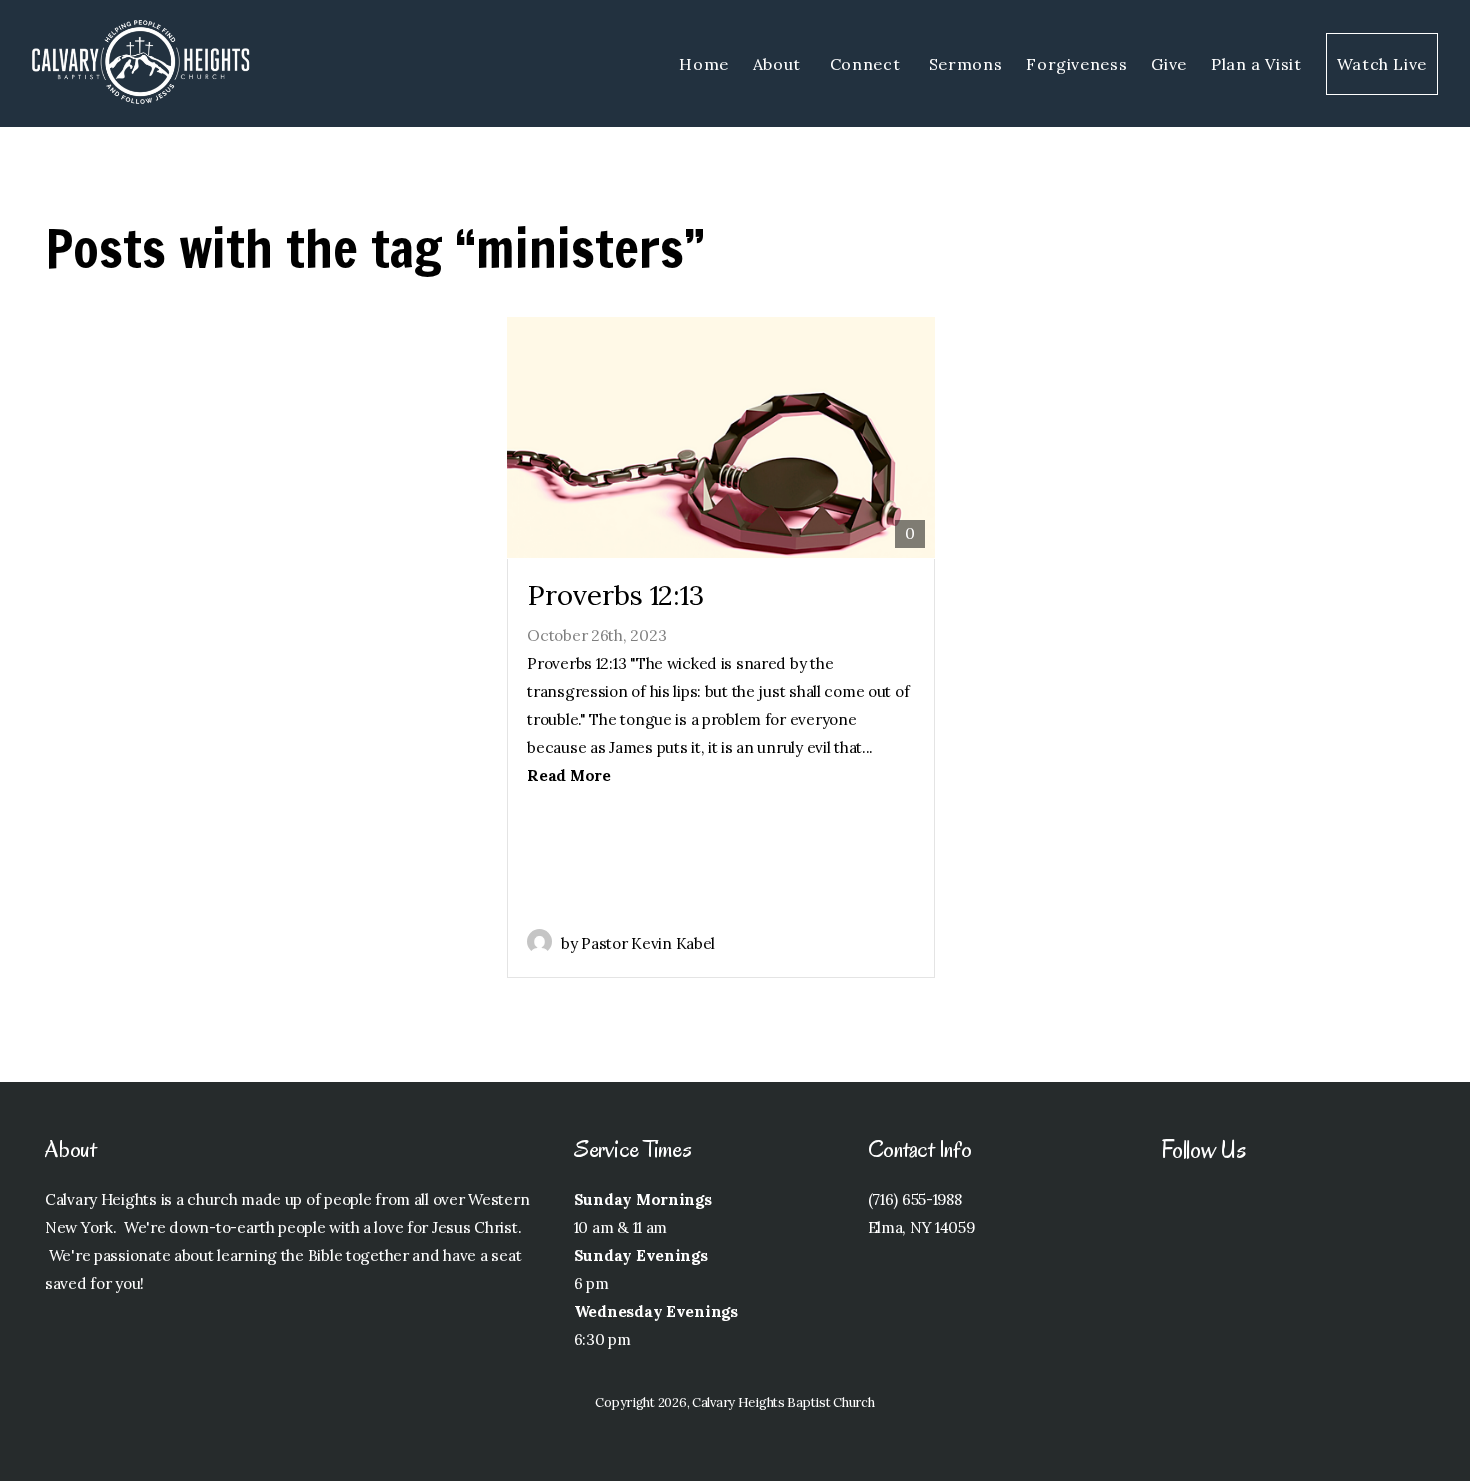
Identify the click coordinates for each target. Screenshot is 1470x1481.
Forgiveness (1076, 64)
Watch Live (1382, 64)
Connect (867, 64)
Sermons (965, 64)
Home (704, 64)
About (779, 64)
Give (1169, 64)
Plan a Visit (1256, 64)
